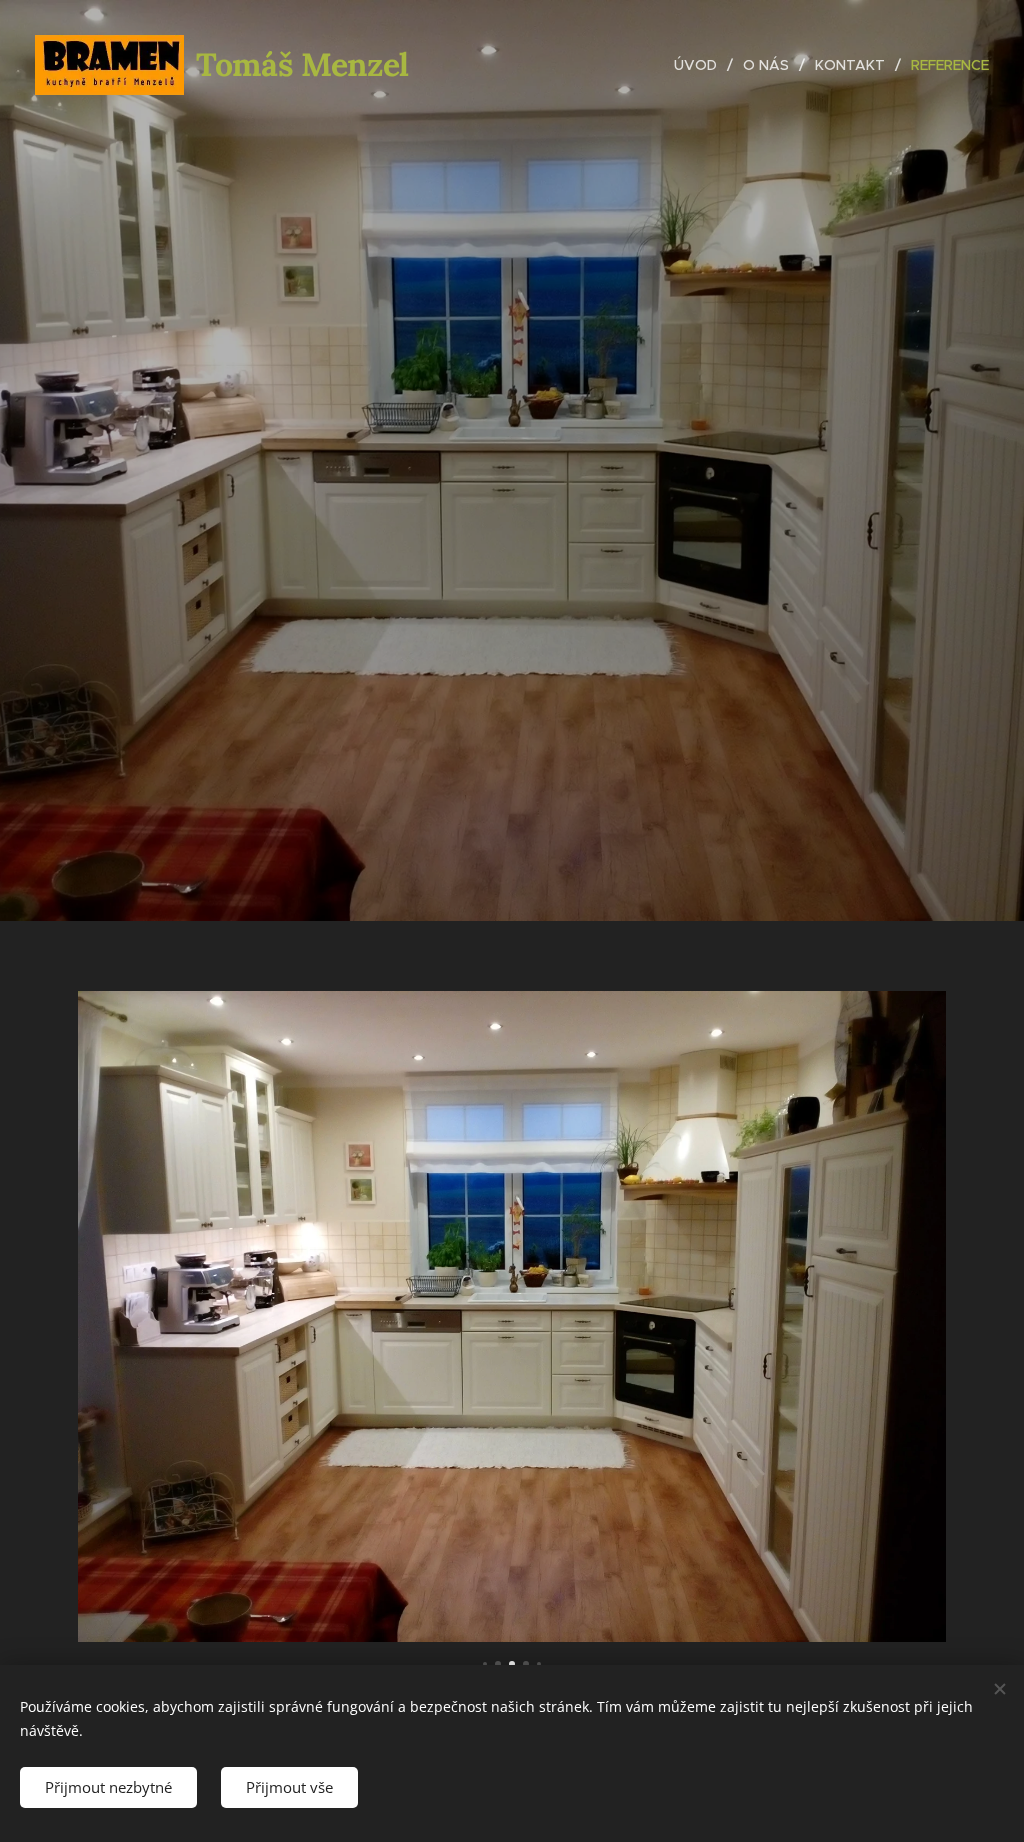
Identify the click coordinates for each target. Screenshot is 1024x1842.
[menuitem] (701, 65)
